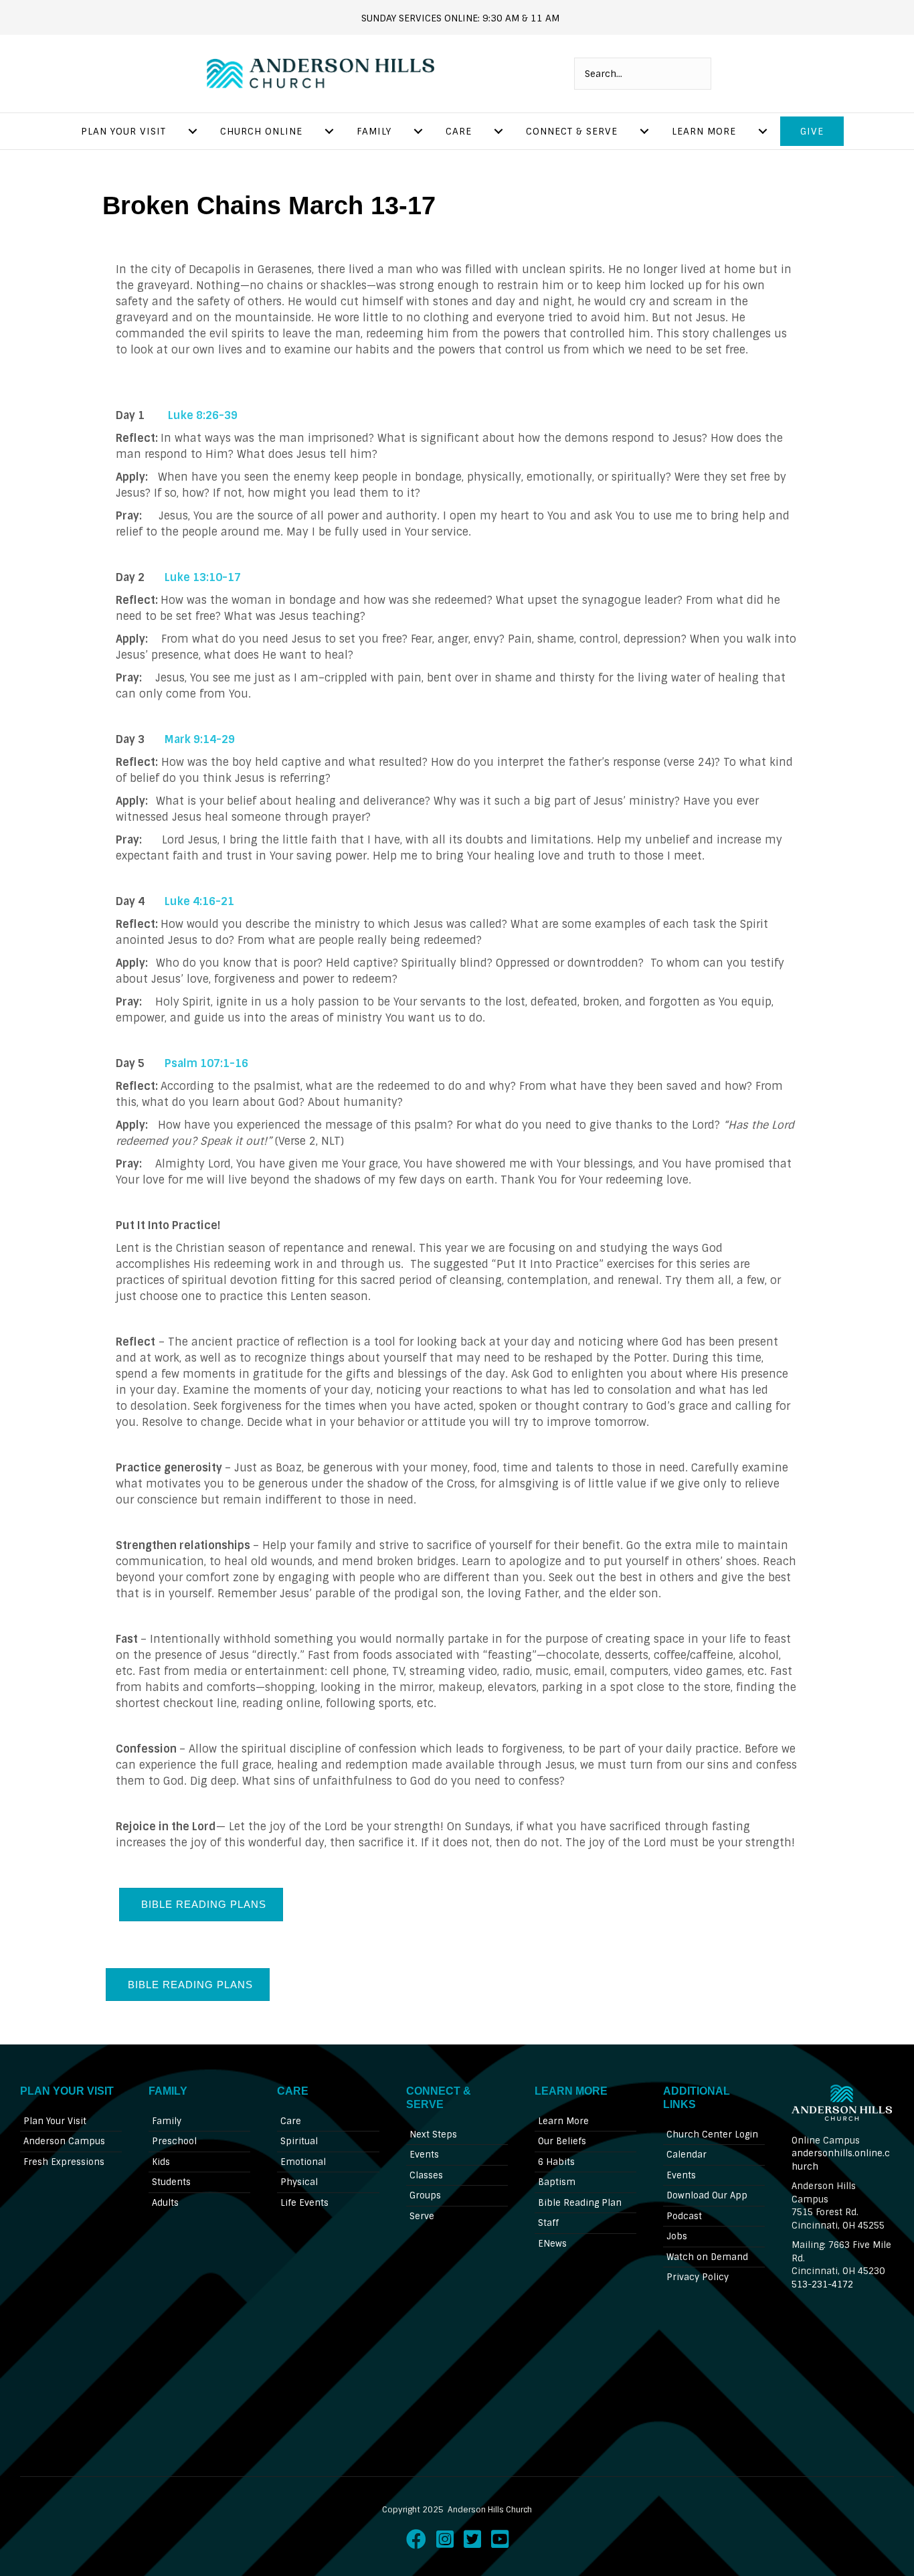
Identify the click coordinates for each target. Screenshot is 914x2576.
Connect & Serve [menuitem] (572, 131)
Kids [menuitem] (161, 2162)
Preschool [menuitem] (174, 2141)
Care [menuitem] (459, 131)
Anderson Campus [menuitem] (64, 2141)
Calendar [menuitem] (687, 2155)
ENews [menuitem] (552, 2244)
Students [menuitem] (171, 2182)
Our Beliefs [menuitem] (562, 2141)
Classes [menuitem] (426, 2175)
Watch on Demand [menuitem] (707, 2257)
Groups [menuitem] (425, 2195)
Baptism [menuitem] (557, 2182)
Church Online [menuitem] (261, 131)
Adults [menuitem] (165, 2203)
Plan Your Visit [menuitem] (123, 131)
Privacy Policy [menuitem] (698, 2277)
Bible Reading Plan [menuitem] (580, 2203)
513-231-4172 (822, 2284)
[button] (201, 1904)
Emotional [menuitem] (303, 2162)
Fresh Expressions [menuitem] (64, 2162)
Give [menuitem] (812, 131)
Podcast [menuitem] (684, 2216)
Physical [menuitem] (299, 2182)
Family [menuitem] (374, 131)
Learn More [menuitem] (704, 131)
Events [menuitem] (424, 2155)
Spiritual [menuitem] (299, 2141)
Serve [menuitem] (422, 2216)
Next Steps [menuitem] (433, 2135)
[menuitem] (193, 131)
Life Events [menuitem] (304, 2203)
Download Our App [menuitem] (707, 2195)
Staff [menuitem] (548, 2223)
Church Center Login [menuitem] (712, 2135)
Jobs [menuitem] (677, 2236)
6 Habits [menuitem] (556, 2162)
